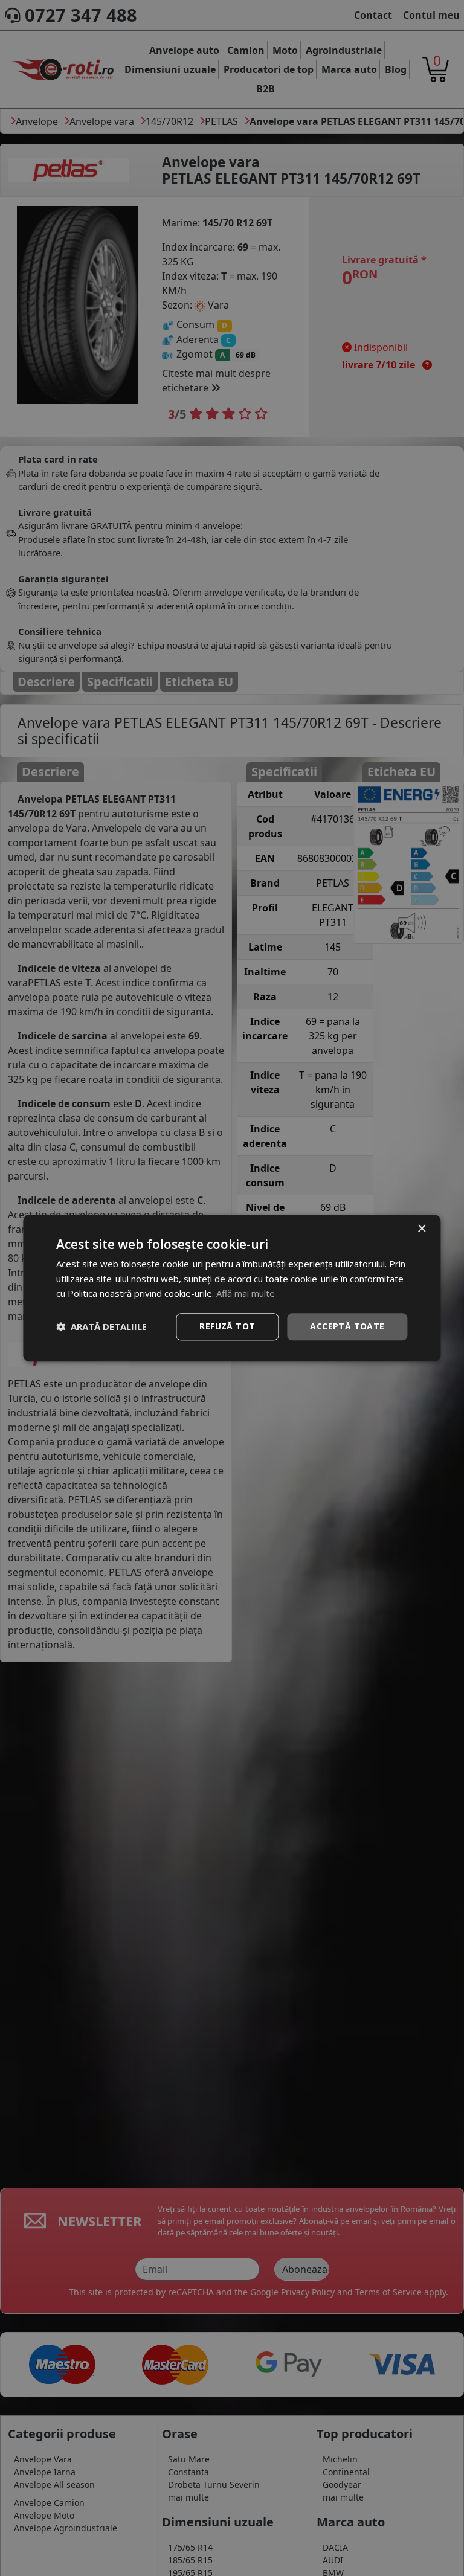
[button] (101, 1327)
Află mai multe (246, 1294)
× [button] (421, 1229)
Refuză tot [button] (227, 1326)
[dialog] (232, 1288)
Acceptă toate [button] (347, 1326)
